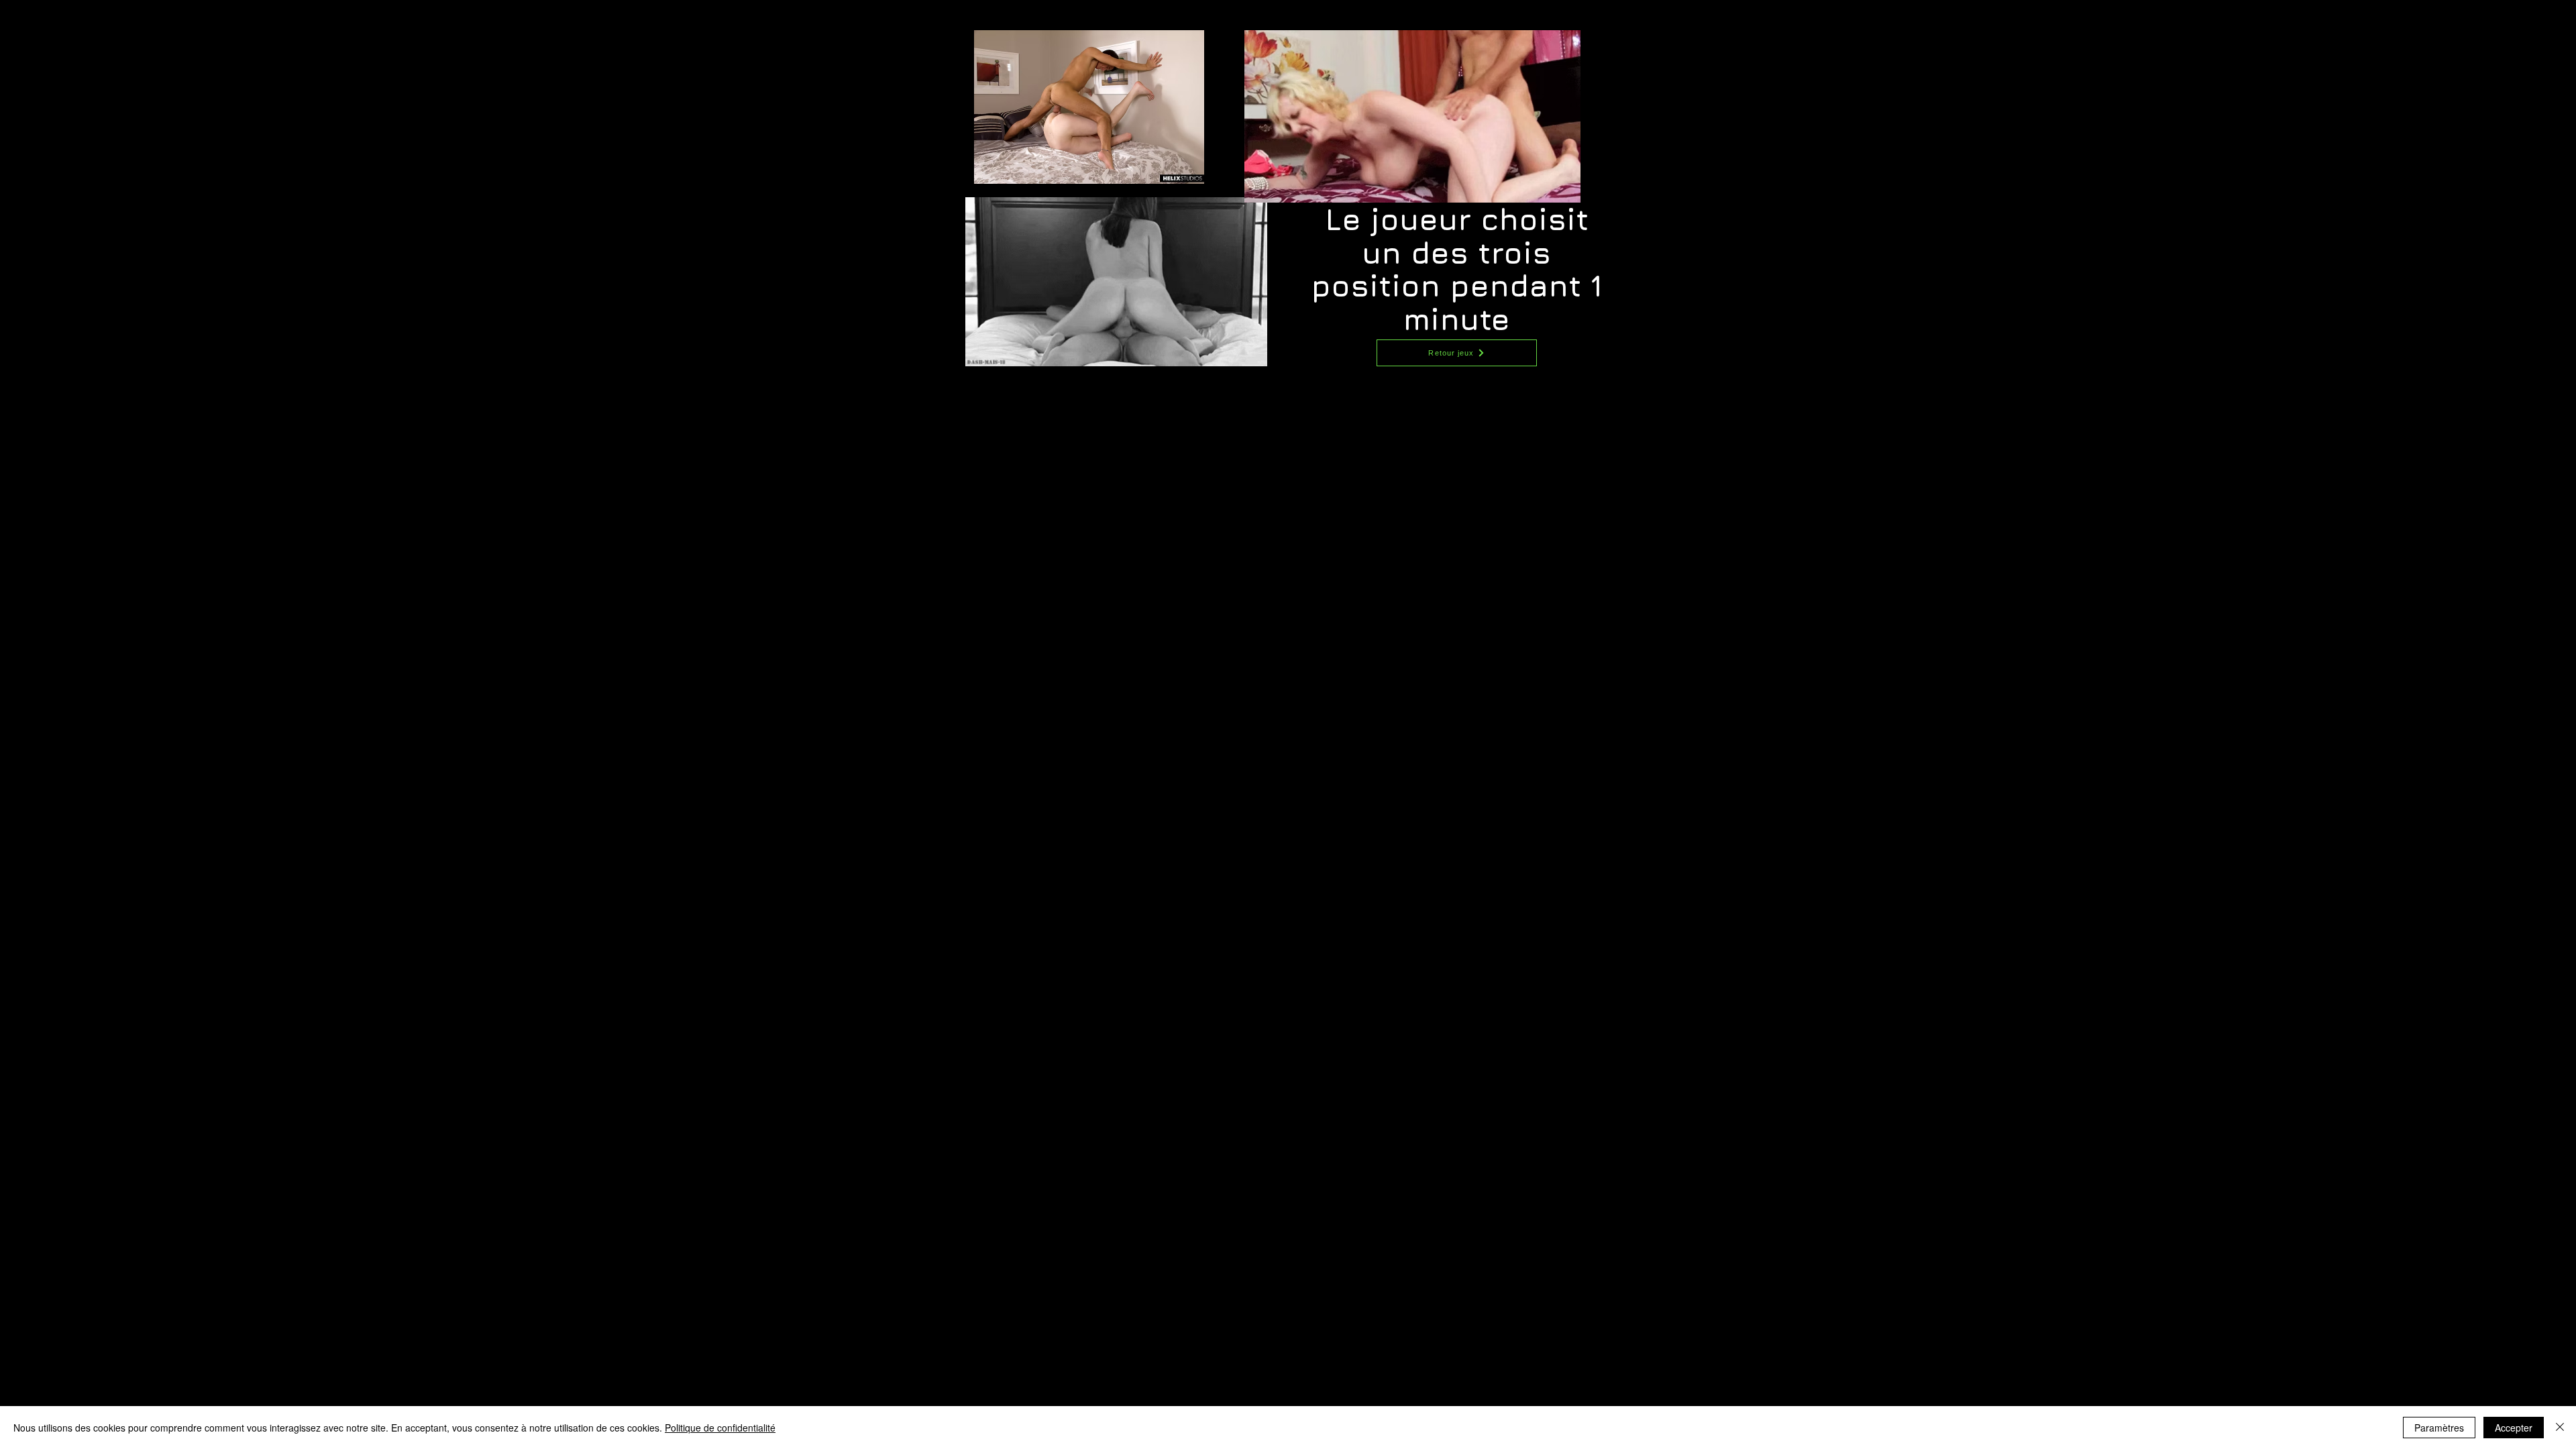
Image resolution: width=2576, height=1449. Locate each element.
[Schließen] (2560, 1428)
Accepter (2514, 1428)
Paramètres (2439, 1428)
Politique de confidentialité (720, 1428)
